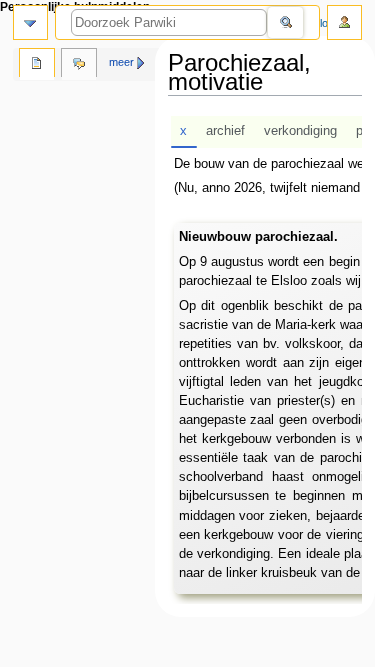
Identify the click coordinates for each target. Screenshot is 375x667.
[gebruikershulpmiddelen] (344, 22)
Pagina (37, 65)
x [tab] (183, 131)
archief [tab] (225, 131)
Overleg (79, 65)
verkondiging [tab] (300, 131)
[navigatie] (30, 22)
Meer (121, 62)
